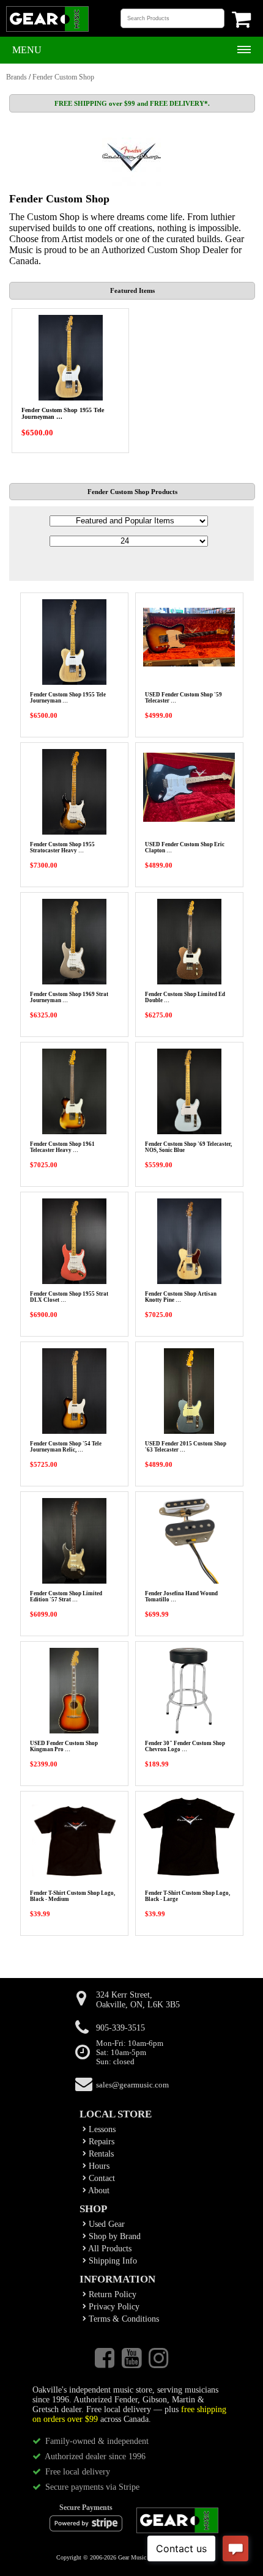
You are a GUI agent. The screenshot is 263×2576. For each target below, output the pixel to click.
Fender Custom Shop (63, 77)
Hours (98, 2166)
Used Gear (106, 2224)
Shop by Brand (113, 2236)
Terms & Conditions (123, 2319)
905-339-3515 (120, 2028)
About (98, 2190)
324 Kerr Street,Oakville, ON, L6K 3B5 (138, 2000)
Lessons (101, 2129)
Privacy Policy (113, 2307)
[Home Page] (47, 31)
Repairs (100, 2142)
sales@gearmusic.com (132, 2085)
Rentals (100, 2154)
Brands (17, 77)
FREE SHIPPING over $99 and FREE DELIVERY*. (132, 103)
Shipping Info (112, 2261)
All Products (109, 2249)
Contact (101, 2178)
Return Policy (111, 2294)
